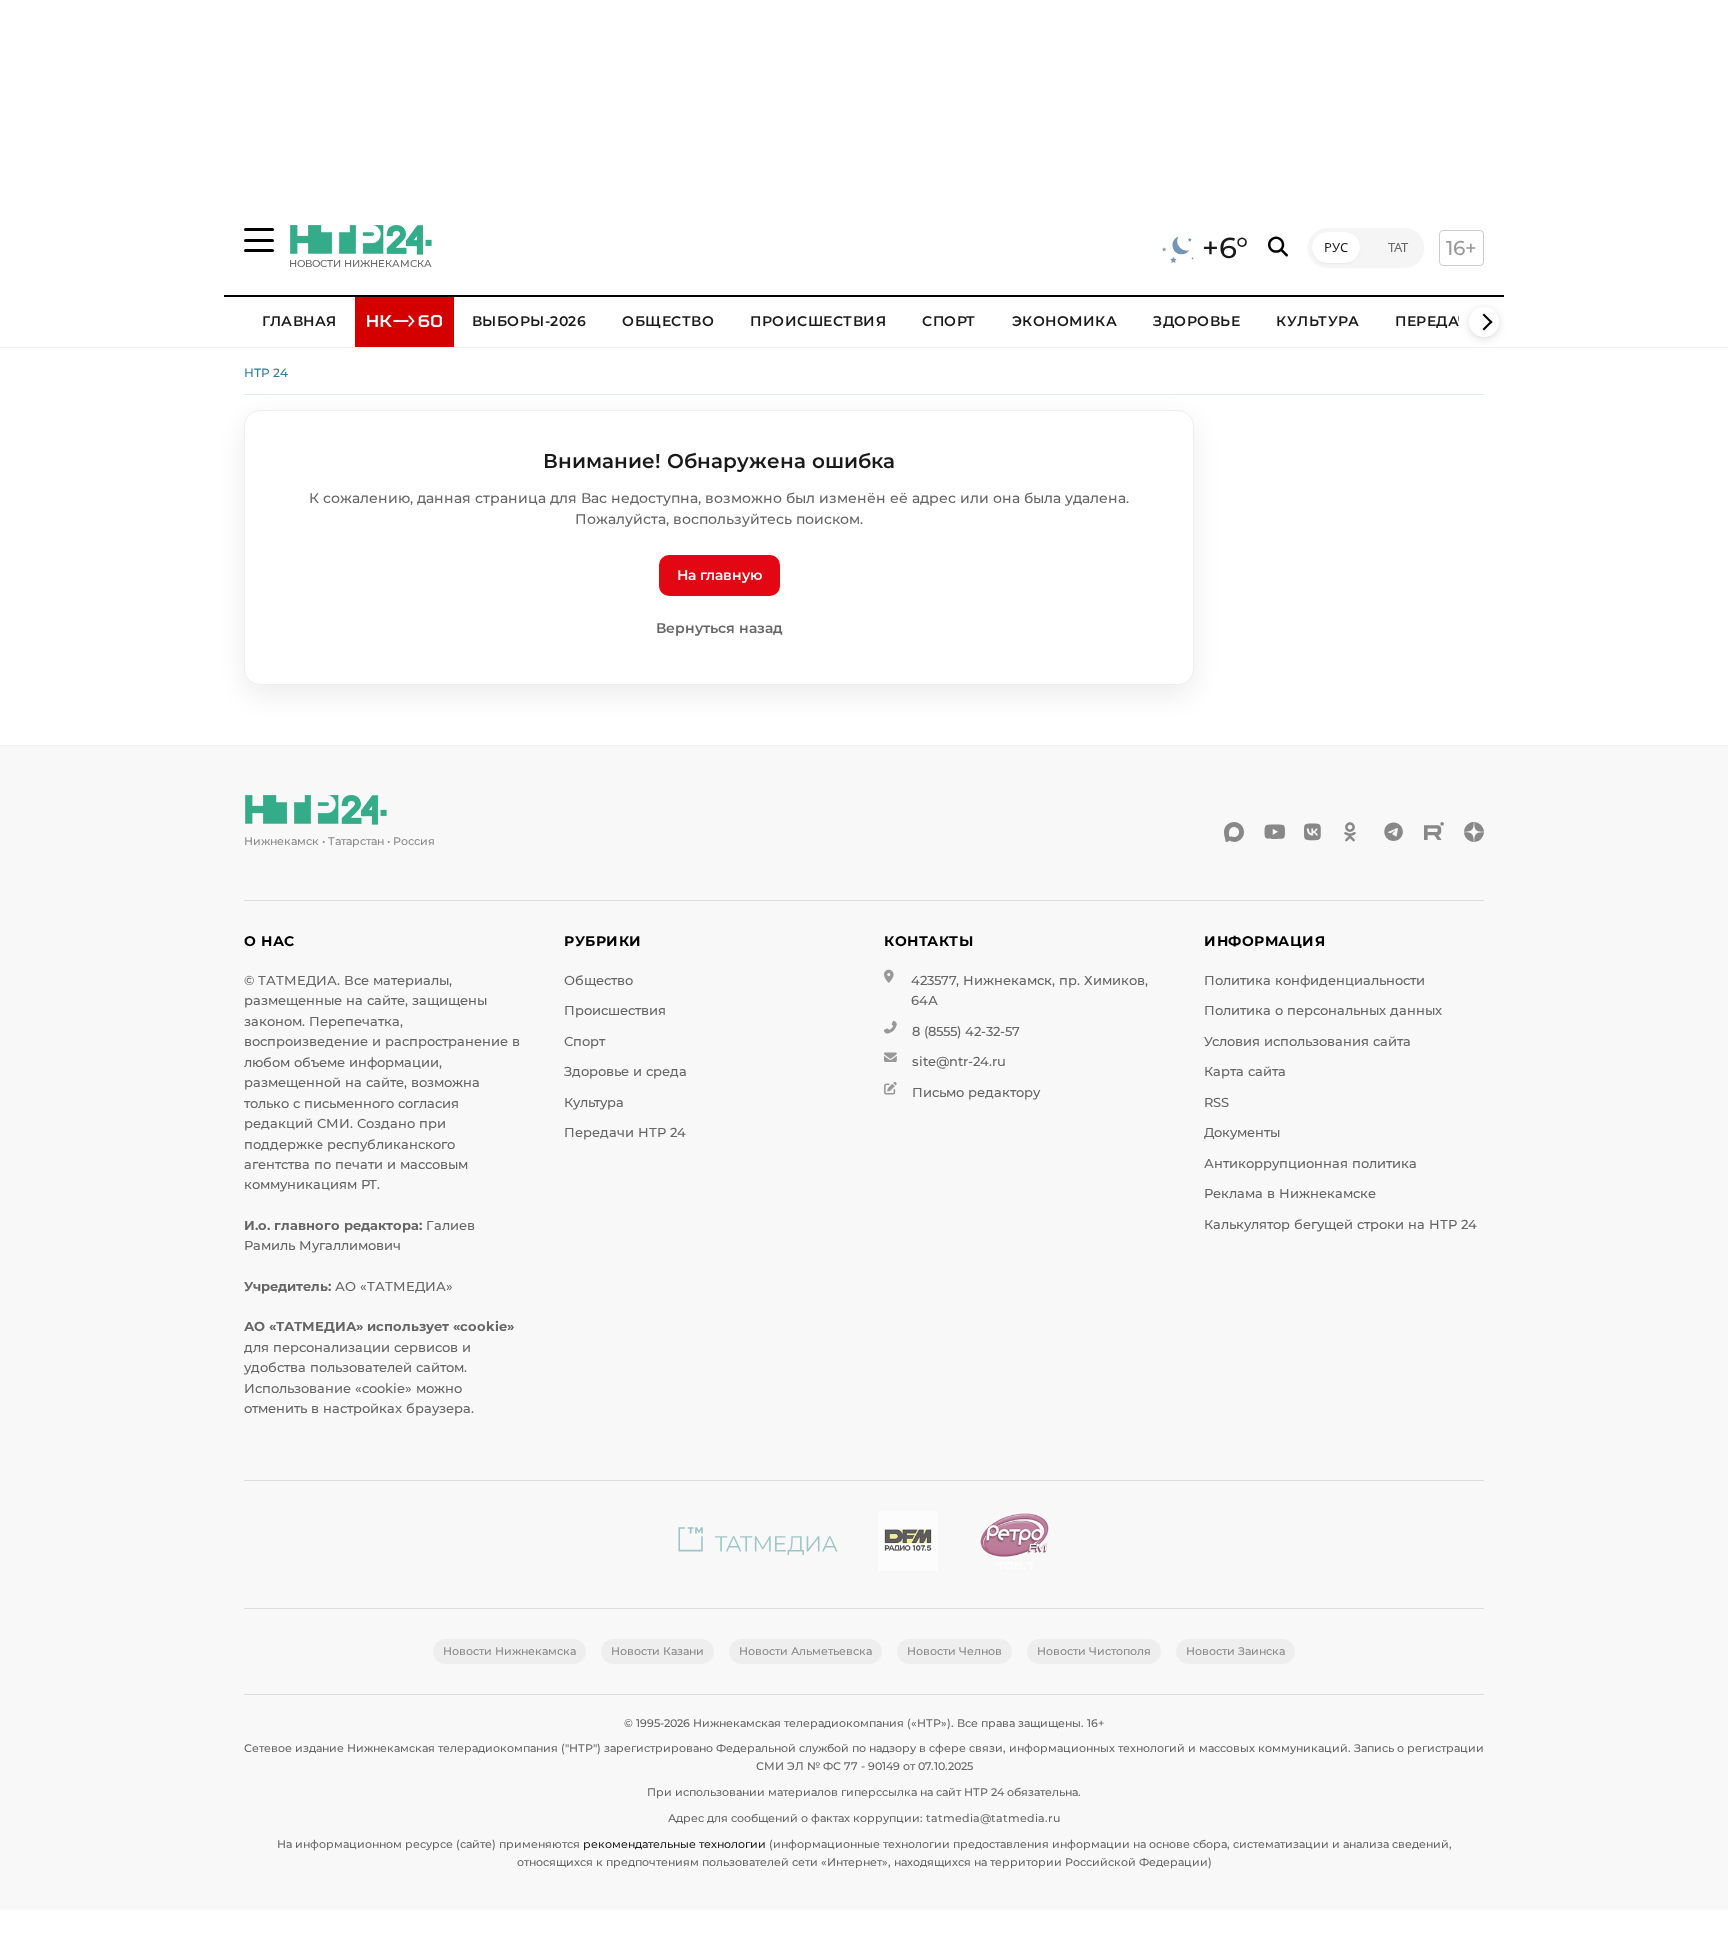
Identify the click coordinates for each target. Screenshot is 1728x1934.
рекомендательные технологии (674, 1844)
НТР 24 (266, 372)
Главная (299, 321)
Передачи (1438, 321)
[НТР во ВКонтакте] (1314, 832)
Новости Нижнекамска (509, 1651)
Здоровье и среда (625, 1071)
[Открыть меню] (259, 240)
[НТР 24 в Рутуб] (1434, 832)
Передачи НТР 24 (625, 1132)
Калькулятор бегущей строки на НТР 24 (1340, 1224)
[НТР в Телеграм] (1394, 832)
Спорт (949, 321)
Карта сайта (1245, 1071)
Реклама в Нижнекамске (1290, 1193)
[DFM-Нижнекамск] (908, 1544)
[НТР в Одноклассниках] (1354, 832)
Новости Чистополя (1094, 1651)
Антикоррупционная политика (1310, 1163)
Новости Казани (657, 1651)
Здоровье (1196, 321)
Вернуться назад (719, 628)
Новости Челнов (954, 1651)
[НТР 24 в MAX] (1234, 832)
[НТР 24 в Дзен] (1474, 832)
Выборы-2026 (529, 321)
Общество (668, 321)
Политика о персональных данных (1323, 1010)
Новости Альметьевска (805, 1651)
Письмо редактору (976, 1092)
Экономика (1065, 321)
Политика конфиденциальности (1314, 980)
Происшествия (818, 321)
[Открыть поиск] (1278, 247)
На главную (719, 575)
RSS (1216, 1102)
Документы (1242, 1132)
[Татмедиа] (758, 1544)
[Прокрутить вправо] (1484, 322)
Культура (1317, 321)
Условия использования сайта (1307, 1041)
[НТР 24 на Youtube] (1274, 832)
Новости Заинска (1235, 1651)
